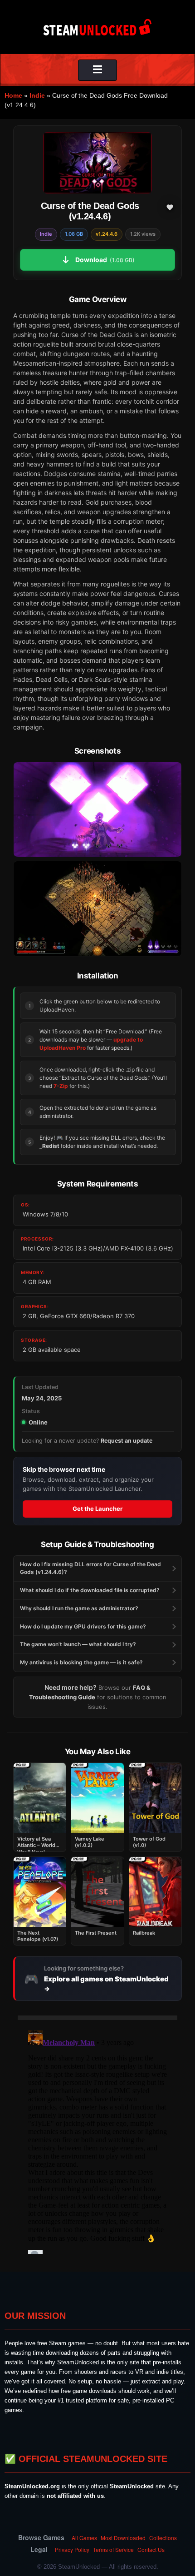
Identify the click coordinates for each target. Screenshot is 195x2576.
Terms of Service (113, 2549)
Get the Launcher (97, 1509)
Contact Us (151, 2549)
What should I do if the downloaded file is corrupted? (90, 1590)
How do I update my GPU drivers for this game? (83, 1626)
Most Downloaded (123, 2538)
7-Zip (61, 1086)
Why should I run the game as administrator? (79, 1608)
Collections (163, 2538)
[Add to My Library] (170, 207)
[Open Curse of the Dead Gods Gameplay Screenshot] (97, 908)
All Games (84, 2538)
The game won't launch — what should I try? (78, 1644)
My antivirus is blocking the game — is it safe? (81, 1662)
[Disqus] (97, 2140)
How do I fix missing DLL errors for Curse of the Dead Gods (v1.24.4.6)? (90, 1568)
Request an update (127, 1441)
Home (13, 95)
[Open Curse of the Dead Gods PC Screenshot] (97, 809)
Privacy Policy (72, 2549)
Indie (37, 95)
